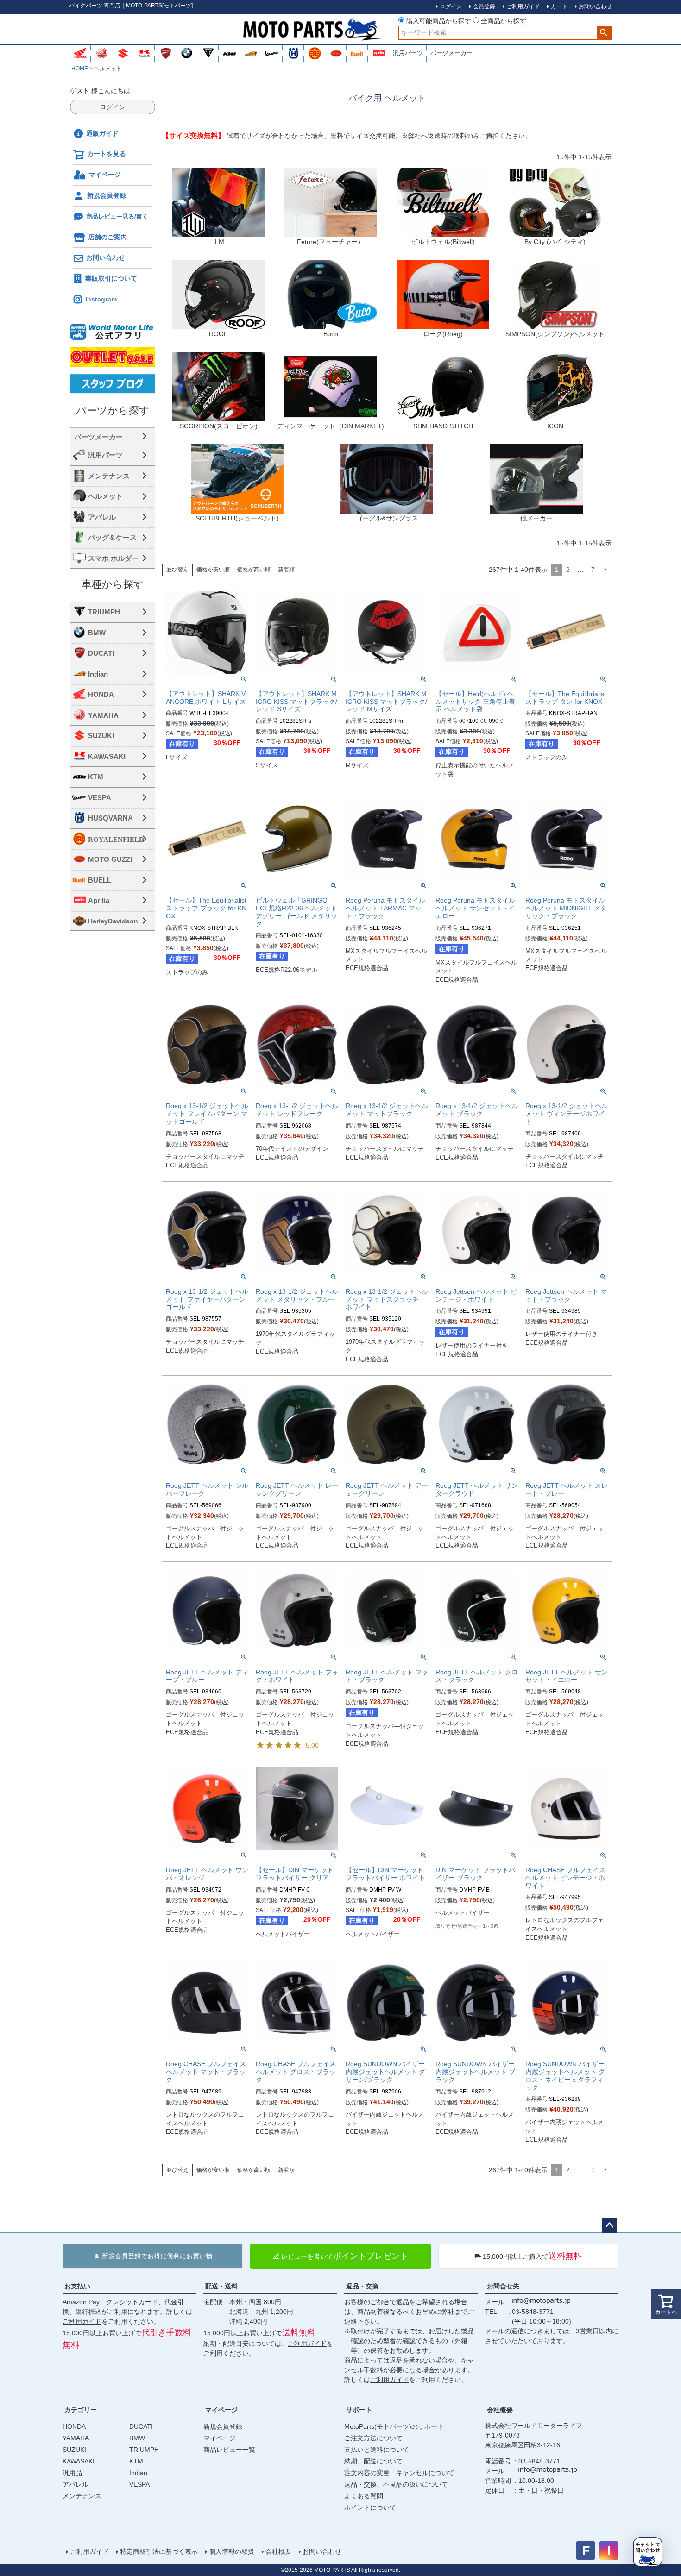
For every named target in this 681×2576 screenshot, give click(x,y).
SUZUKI (101, 736)
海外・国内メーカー (113, 436)
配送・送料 (221, 2286)
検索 (604, 33)
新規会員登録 (107, 195)
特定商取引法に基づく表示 (159, 2551)
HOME (80, 69)
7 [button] (593, 570)
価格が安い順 (213, 570)
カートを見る (107, 154)
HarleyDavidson (113, 921)
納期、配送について (373, 2461)
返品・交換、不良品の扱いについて (396, 2484)
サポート (359, 2410)
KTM (96, 777)
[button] (605, 570)
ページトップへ (609, 2225)
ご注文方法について (373, 2438)
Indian (98, 674)
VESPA (100, 798)
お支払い (77, 2286)
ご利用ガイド (82, 2321)
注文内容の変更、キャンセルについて (399, 2473)
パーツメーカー (451, 53)
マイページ (105, 175)
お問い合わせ (106, 257)
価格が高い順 (254, 570)
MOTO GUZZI (110, 859)
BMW (97, 633)
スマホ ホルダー (113, 558)
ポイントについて (370, 2507)
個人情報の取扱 (232, 2551)
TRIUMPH (104, 612)
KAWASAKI (107, 756)
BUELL (100, 880)
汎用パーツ (408, 53)
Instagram (101, 299)
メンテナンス (109, 476)
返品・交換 (362, 2286)
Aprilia (99, 900)
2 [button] (568, 570)
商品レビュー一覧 (229, 2450)
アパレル (102, 517)
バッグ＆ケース (112, 537)
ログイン (113, 107)
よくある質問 (364, 2496)
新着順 (286, 570)
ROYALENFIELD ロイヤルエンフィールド (120, 839)
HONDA (101, 694)
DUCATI (101, 653)
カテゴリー (81, 2410)
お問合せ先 (503, 2286)
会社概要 (500, 2410)
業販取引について (111, 278)
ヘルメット (105, 496)
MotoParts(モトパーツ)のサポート (394, 2426)
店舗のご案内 (107, 237)
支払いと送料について (377, 2450)
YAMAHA (103, 715)
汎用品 (72, 2473)
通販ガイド (102, 133)
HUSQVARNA (110, 818)
